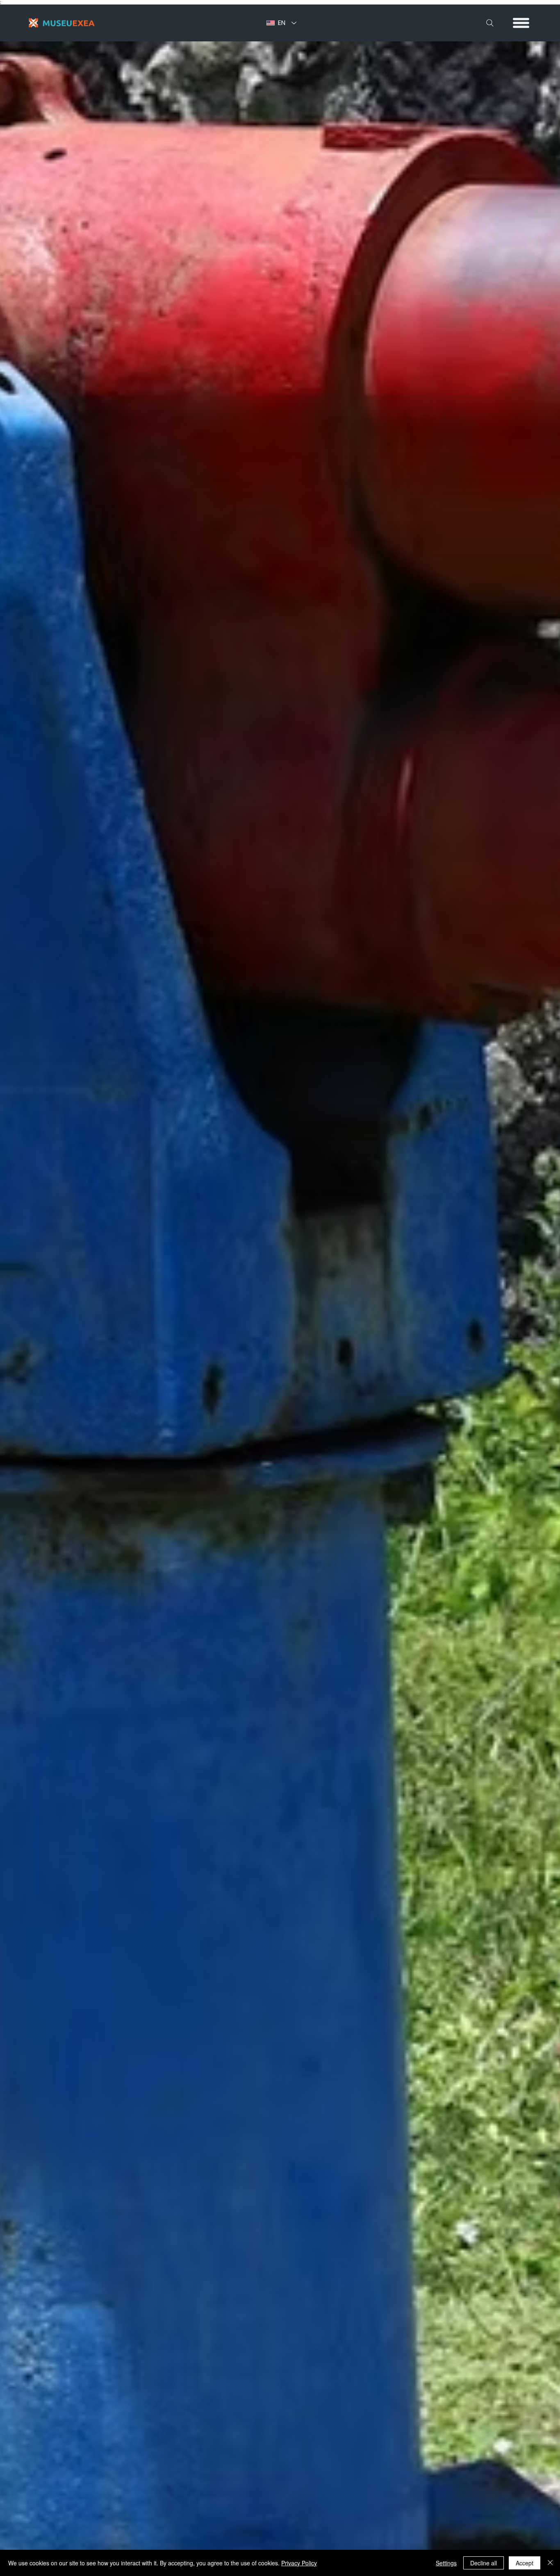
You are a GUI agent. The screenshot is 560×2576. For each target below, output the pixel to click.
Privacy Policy (299, 2563)
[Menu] (521, 23)
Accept (525, 2563)
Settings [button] (446, 2563)
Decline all (484, 2563)
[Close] (550, 2563)
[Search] (490, 23)
